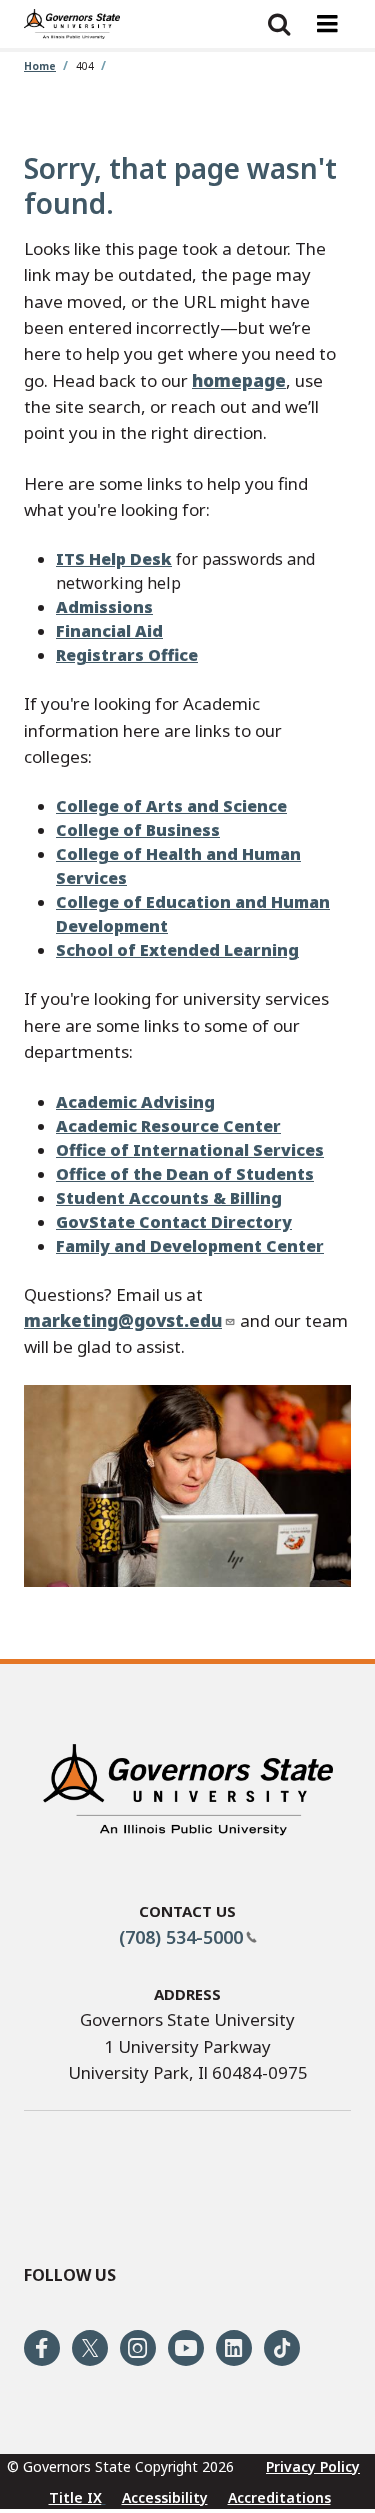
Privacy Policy (313, 2466)
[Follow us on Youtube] (186, 2348)
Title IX (75, 2497)
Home (40, 66)
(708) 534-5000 (181, 1937)
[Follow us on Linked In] (234, 2348)
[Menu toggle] (327, 24)
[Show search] (279, 24)
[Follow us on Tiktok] (282, 2348)
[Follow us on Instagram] (138, 2348)
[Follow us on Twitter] (90, 2348)
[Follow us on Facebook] (42, 2348)
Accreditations (279, 2497)
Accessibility (165, 2497)
